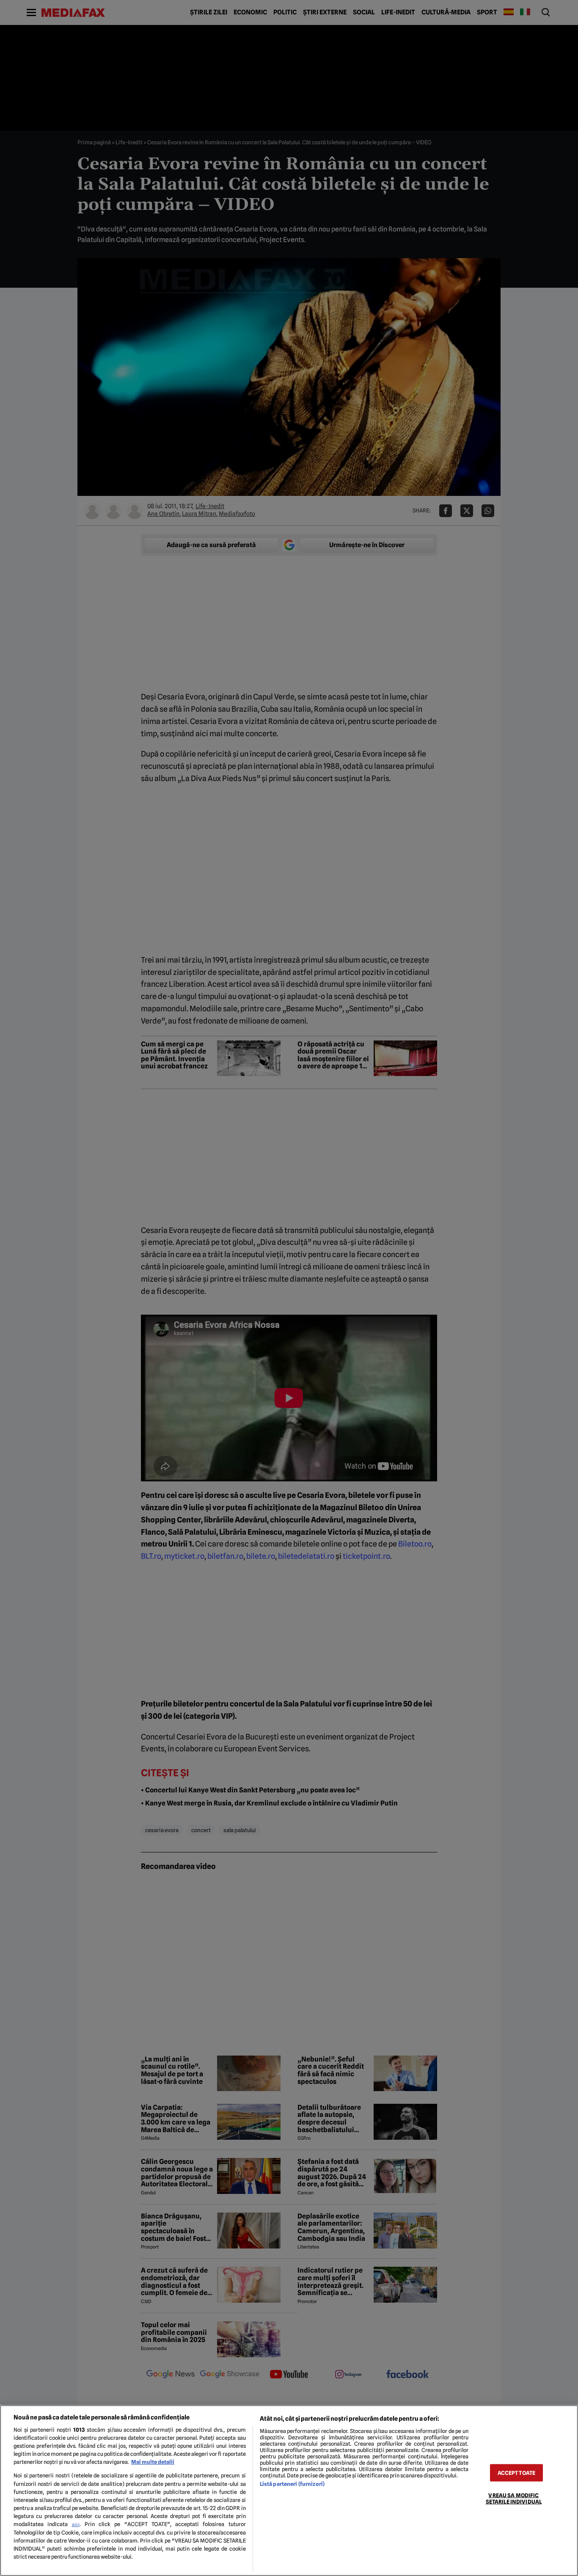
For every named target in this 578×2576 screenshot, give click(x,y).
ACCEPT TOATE (517, 2473)
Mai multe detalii (153, 2462)
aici (76, 2524)
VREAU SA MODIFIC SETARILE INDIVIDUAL (514, 2499)
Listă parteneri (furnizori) (292, 2484)
